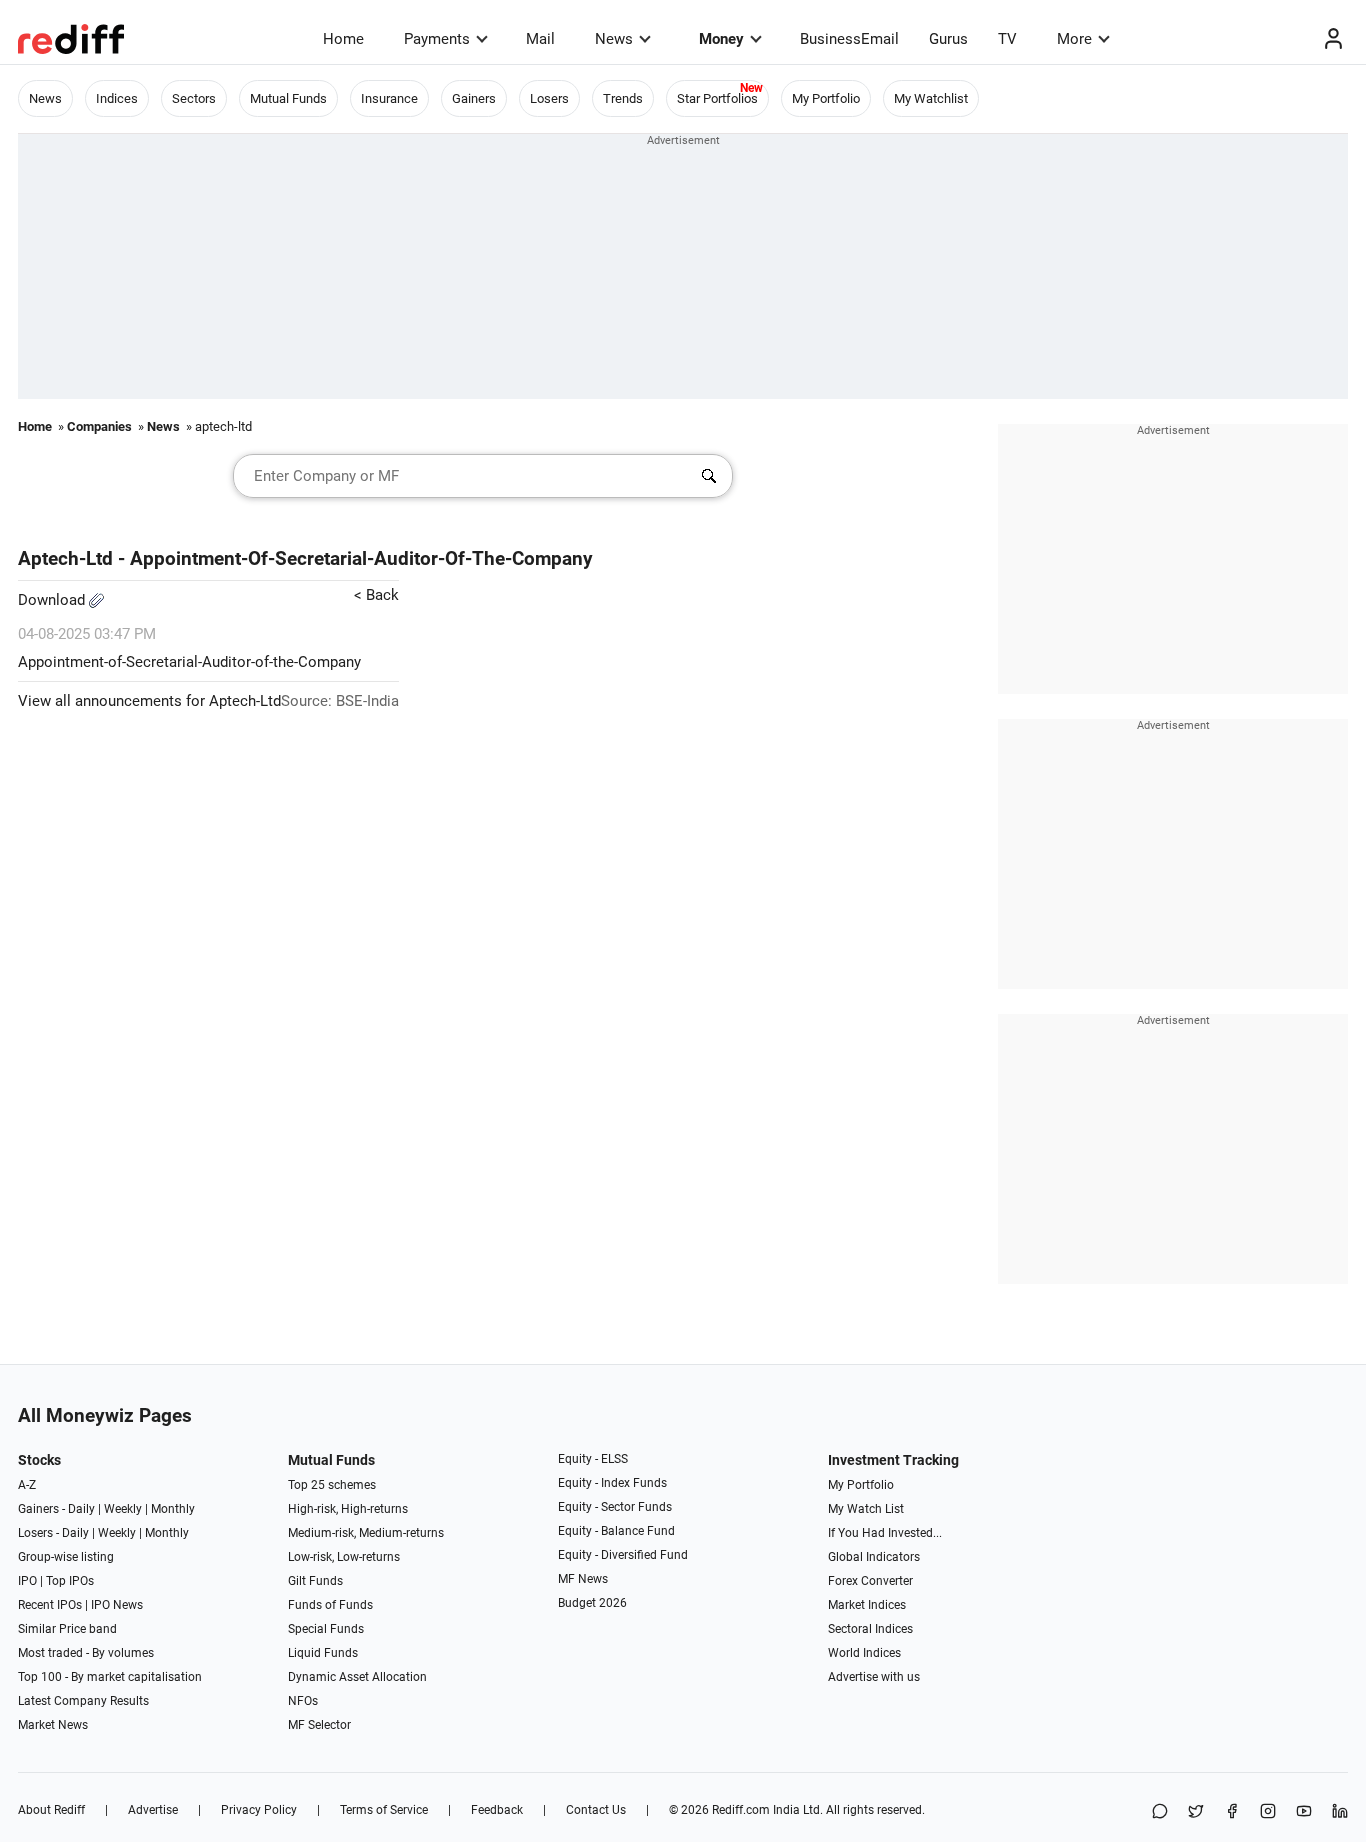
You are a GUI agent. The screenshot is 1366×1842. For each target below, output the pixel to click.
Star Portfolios (717, 98)
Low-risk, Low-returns (344, 1557)
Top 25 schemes (332, 1485)
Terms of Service (384, 1810)
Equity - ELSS (593, 1459)
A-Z (27, 1485)
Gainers (474, 98)
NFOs (303, 1701)
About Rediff (51, 1810)
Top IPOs (70, 1581)
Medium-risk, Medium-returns (366, 1533)
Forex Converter (870, 1581)
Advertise (153, 1810)
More (1074, 39)
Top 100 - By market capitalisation (110, 1677)
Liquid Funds (323, 1653)
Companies (99, 426)
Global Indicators (874, 1557)
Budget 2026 (592, 1603)
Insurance (389, 98)
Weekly (123, 1509)
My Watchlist (931, 98)
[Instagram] (1268, 1812)
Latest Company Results (83, 1701)
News (614, 39)
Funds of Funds (330, 1605)
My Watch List (866, 1509)
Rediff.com (741, 1810)
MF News (583, 1579)
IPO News (117, 1605)
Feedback (497, 1810)
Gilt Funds (315, 1581)
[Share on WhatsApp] (1160, 1812)
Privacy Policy (259, 1810)
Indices (117, 98)
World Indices (864, 1653)
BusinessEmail (849, 39)
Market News (53, 1725)
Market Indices (867, 1605)
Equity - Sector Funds (615, 1507)
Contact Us (596, 1810)
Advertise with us (874, 1677)
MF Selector (319, 1725)
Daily (81, 1509)
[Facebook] (1232, 1812)
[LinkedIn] (1340, 1812)
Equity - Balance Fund (616, 1531)
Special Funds (326, 1629)
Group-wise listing (66, 1557)
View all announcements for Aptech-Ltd (149, 701)
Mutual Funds (288, 98)
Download (53, 600)
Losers (549, 98)
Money (721, 39)
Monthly (173, 1509)
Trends (623, 98)
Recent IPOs (50, 1605)
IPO (27, 1581)
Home (343, 39)
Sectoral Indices (870, 1629)
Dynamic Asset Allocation (357, 1677)
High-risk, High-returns (348, 1509)
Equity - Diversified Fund (623, 1555)
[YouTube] (1304, 1812)
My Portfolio (826, 98)
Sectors (194, 98)
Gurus (948, 39)
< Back (376, 595)
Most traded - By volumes (86, 1653)
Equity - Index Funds (612, 1483)
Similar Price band (67, 1629)
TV (1007, 39)
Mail (540, 39)
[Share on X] (1196, 1812)
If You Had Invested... (885, 1533)
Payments (437, 39)
